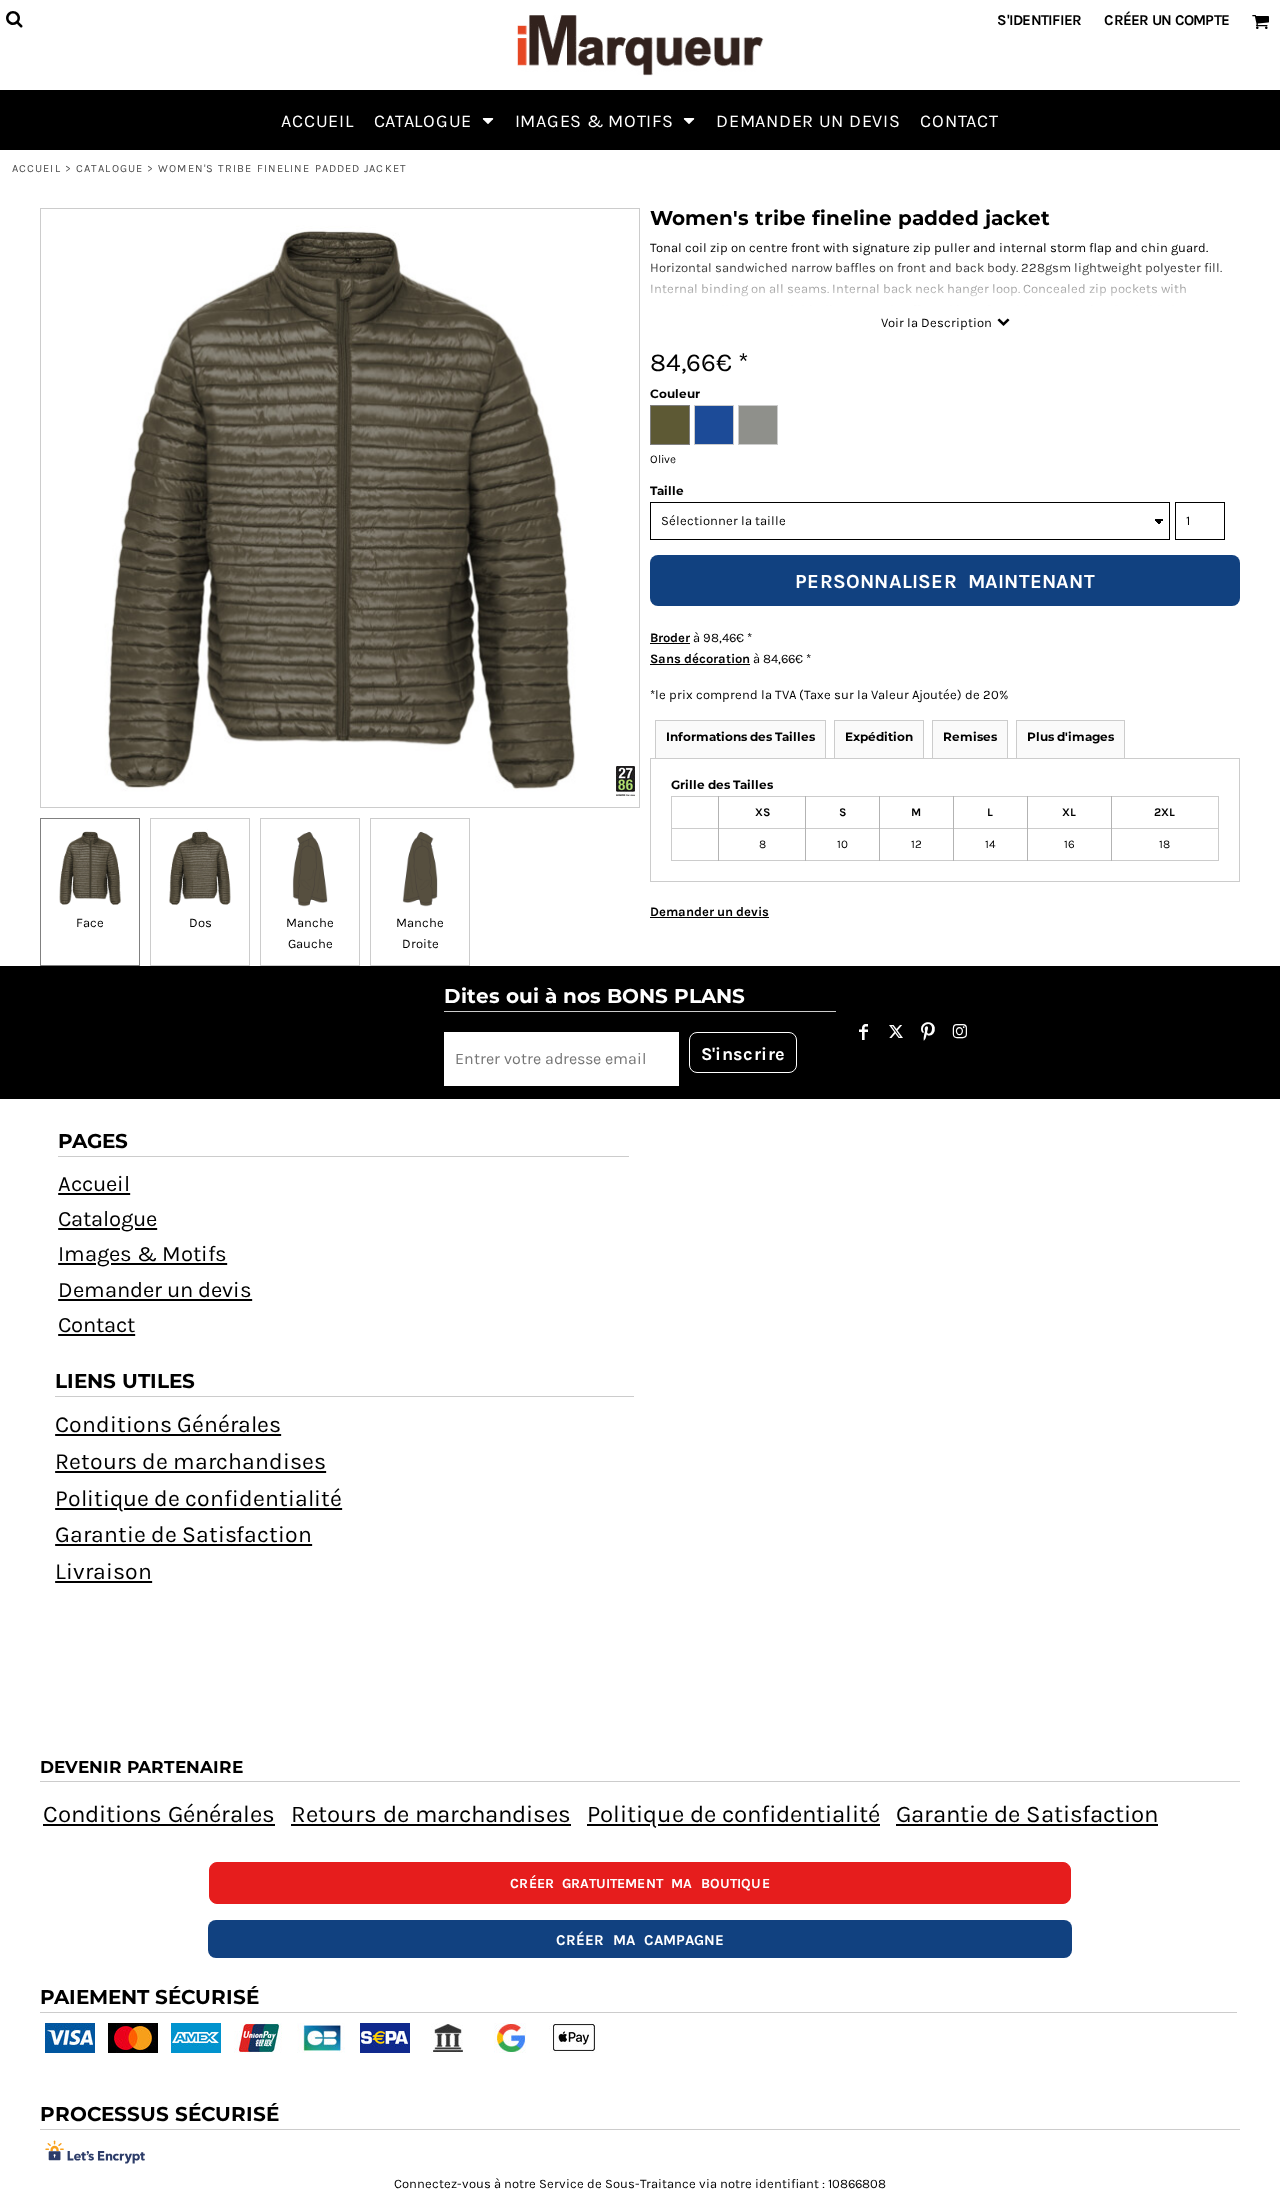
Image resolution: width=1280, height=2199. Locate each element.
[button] (434, 120)
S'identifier (1039, 20)
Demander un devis (155, 1290)
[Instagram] (960, 1032)
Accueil (36, 168)
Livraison (103, 1571)
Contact (96, 1325)
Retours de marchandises (190, 1461)
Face (90, 922)
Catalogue (109, 168)
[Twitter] (896, 1032)
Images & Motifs (142, 1254)
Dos (200, 922)
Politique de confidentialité (198, 1498)
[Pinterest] (928, 1032)
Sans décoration (700, 658)
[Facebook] (864, 1032)
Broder (670, 637)
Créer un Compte (1166, 20)
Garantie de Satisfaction (183, 1534)
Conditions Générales (168, 1424)
